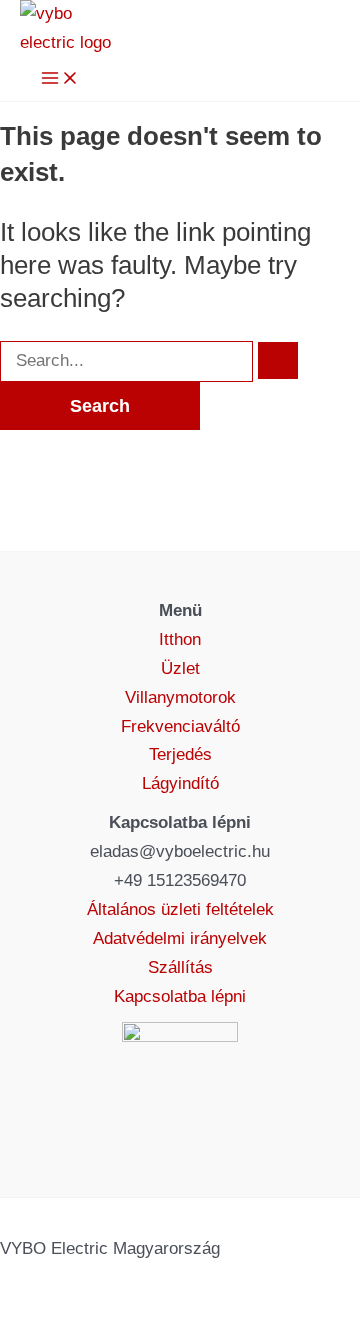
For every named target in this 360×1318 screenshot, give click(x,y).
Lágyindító (180, 783)
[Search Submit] (278, 360)
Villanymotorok (180, 697)
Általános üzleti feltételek (180, 909)
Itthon (180, 639)
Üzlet (180, 668)
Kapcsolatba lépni (180, 996)
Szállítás (180, 967)
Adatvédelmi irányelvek (180, 938)
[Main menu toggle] (60, 79)
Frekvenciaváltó (180, 726)
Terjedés (180, 754)
